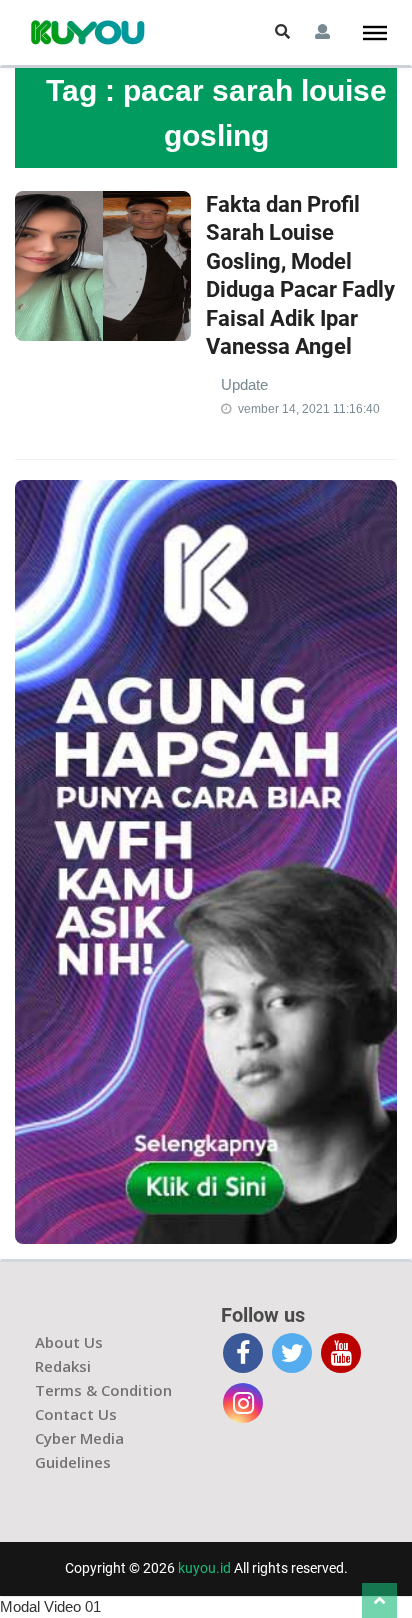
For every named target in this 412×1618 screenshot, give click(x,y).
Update (244, 384)
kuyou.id (204, 1568)
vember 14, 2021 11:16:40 (309, 409)
